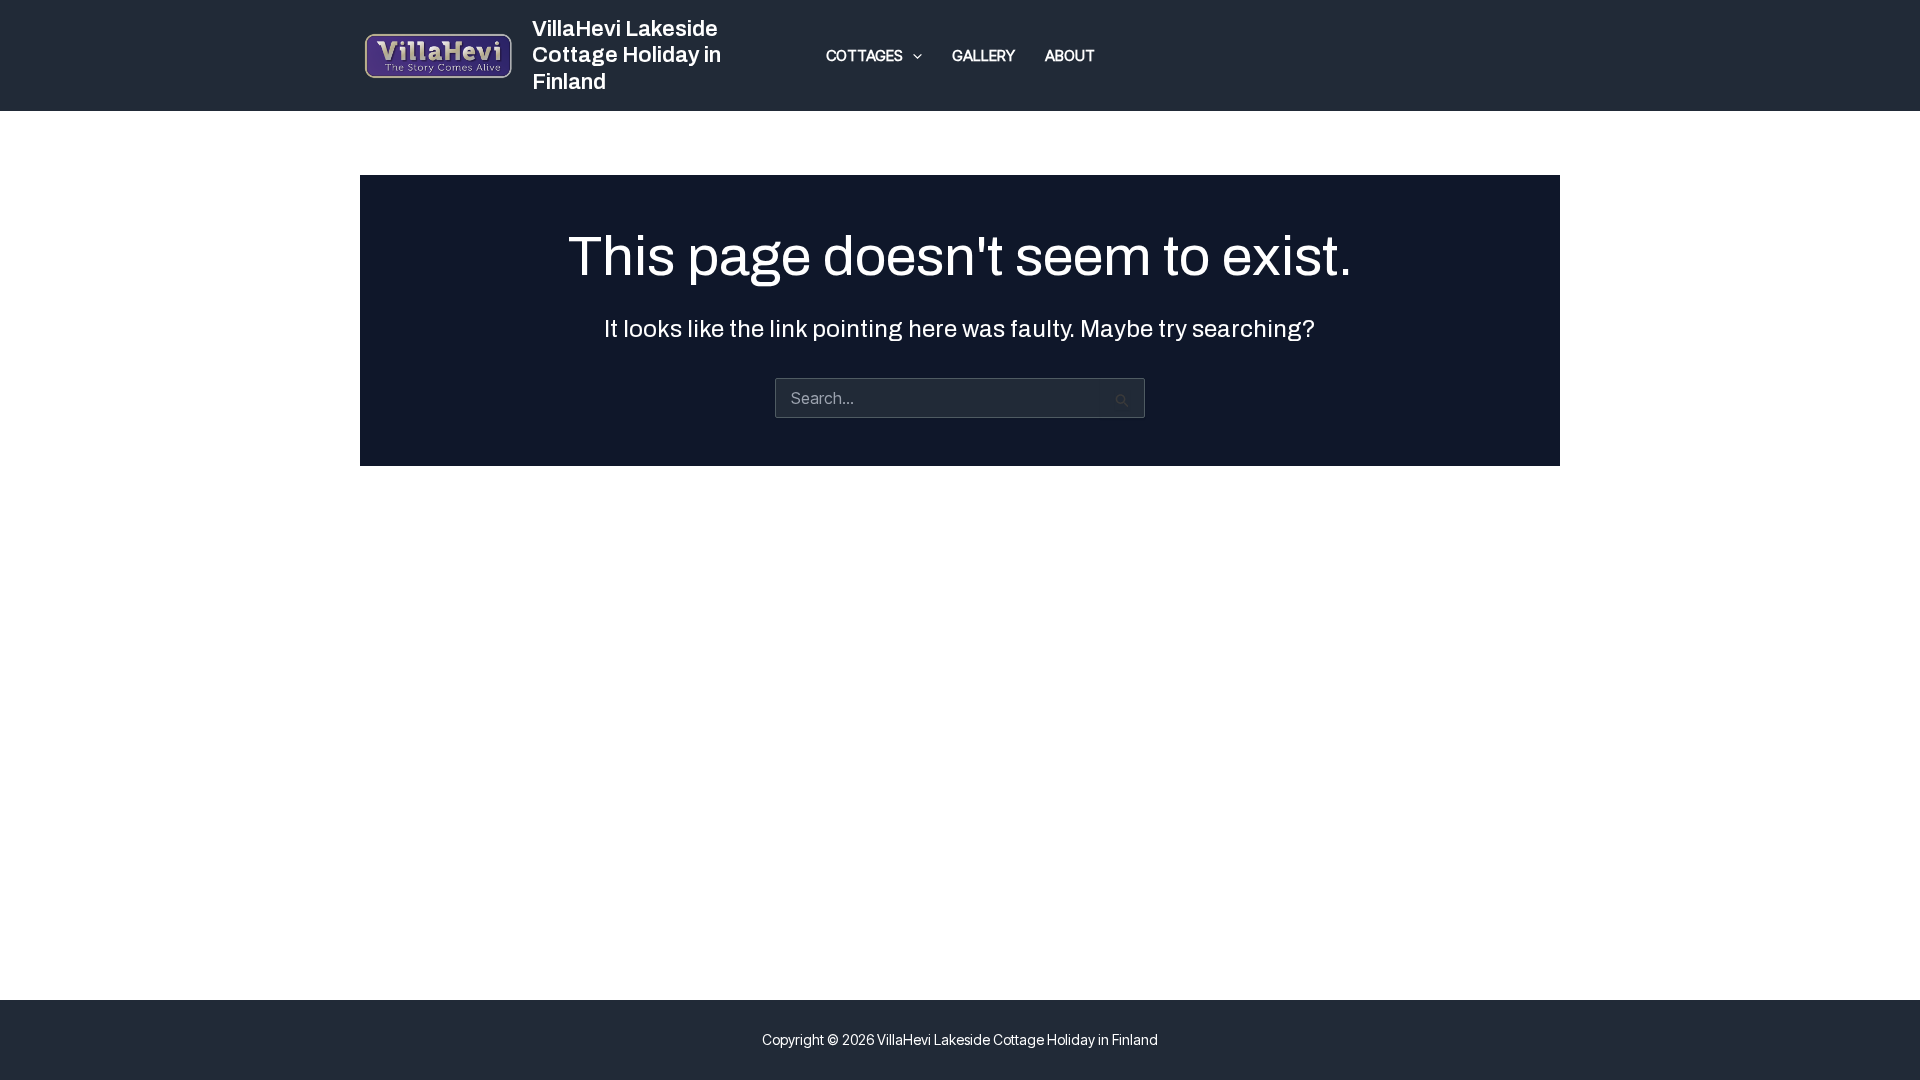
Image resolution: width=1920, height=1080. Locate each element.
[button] (912, 56)
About (1070, 55)
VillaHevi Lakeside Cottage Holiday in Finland (626, 55)
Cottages (864, 55)
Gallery (983, 55)
